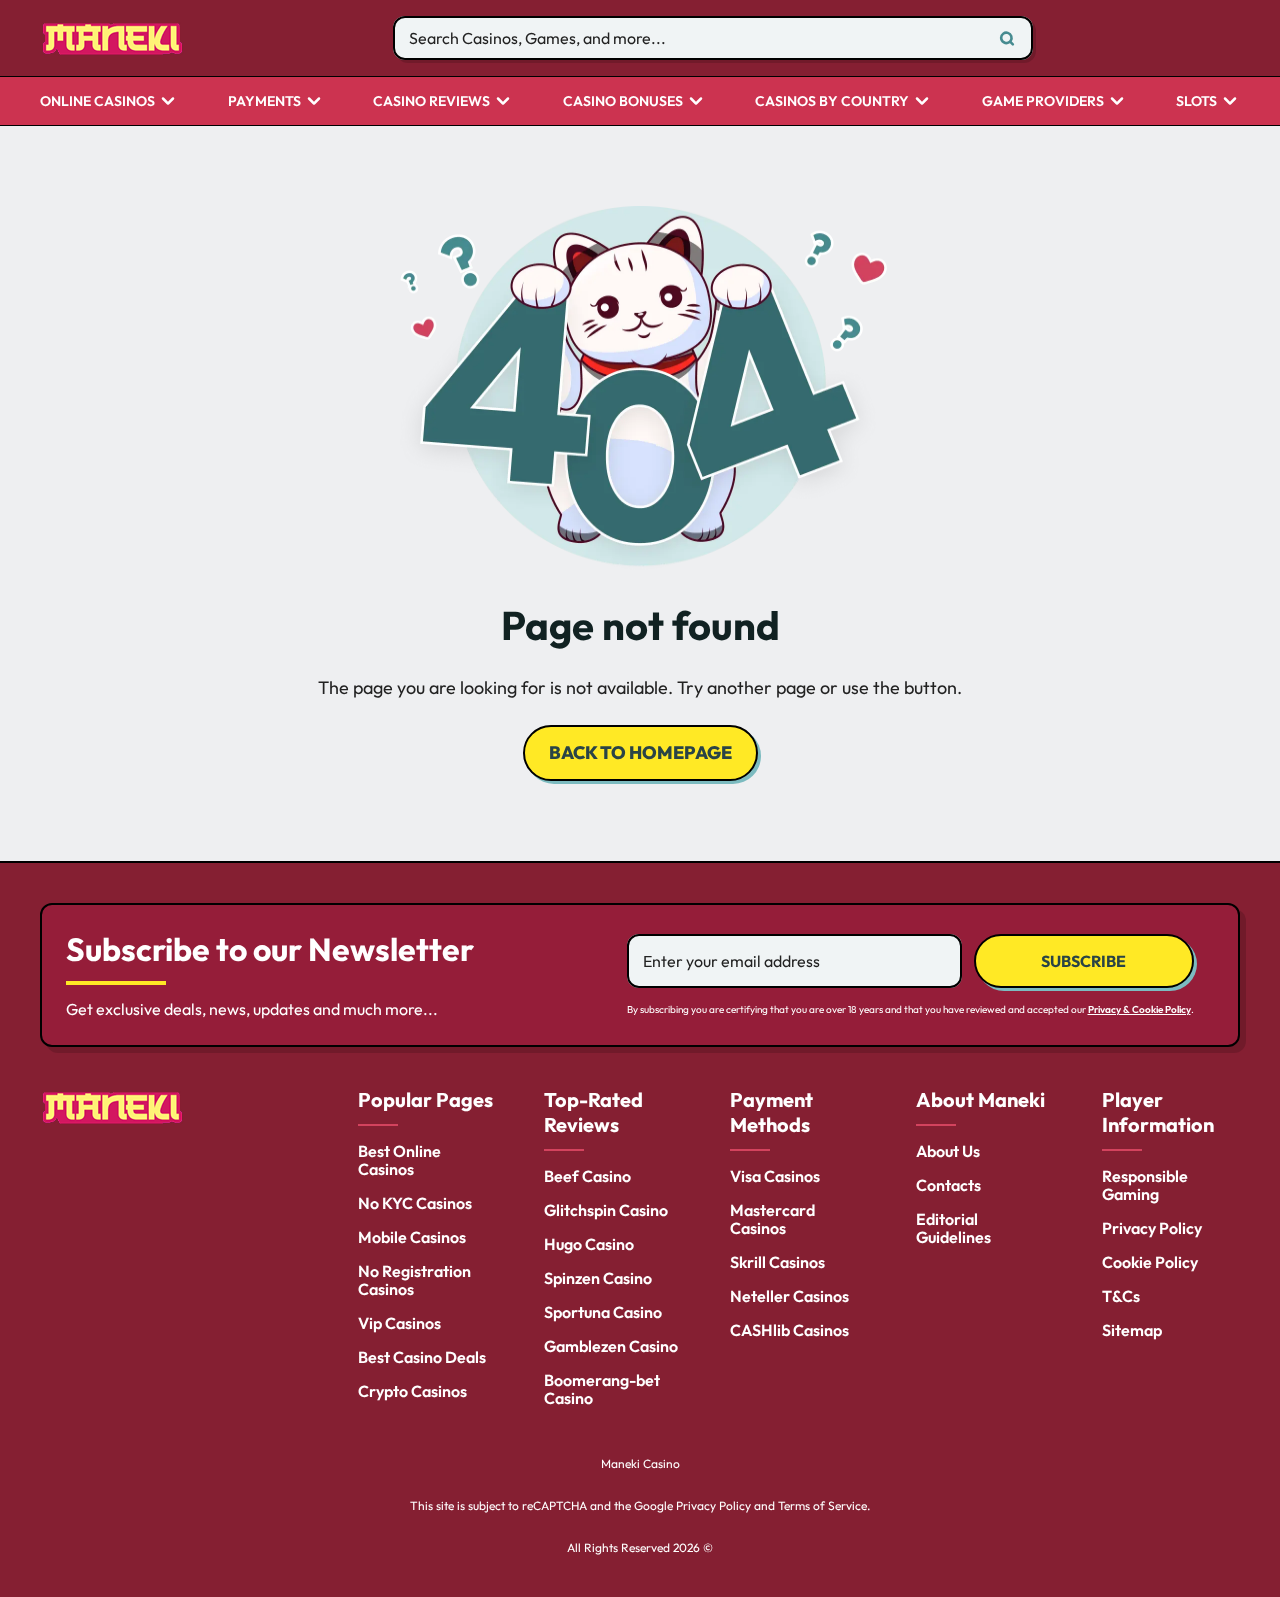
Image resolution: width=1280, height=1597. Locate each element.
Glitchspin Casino (606, 1210)
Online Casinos (97, 102)
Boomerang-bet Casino (602, 1389)
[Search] (1007, 38)
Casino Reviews (431, 102)
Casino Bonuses (623, 102)
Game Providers (1043, 102)
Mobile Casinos (412, 1237)
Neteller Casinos (789, 1296)
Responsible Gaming (1145, 1185)
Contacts (948, 1185)
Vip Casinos (399, 1323)
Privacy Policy (1152, 1228)
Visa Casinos (775, 1176)
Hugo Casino (589, 1244)
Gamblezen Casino (611, 1346)
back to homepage (640, 752)
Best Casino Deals (422, 1357)
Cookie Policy (1150, 1262)
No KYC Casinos (415, 1203)
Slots (1196, 102)
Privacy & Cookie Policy (1139, 1009)
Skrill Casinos (777, 1262)
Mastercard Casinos (772, 1219)
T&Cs (1121, 1296)
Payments (264, 102)
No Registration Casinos (414, 1280)
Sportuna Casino (603, 1312)
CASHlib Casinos (789, 1330)
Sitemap (1132, 1330)
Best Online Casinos (399, 1160)
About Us (948, 1151)
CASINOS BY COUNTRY (832, 102)
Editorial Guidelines (953, 1228)
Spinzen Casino (598, 1278)
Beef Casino (587, 1176)
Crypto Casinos (412, 1391)
